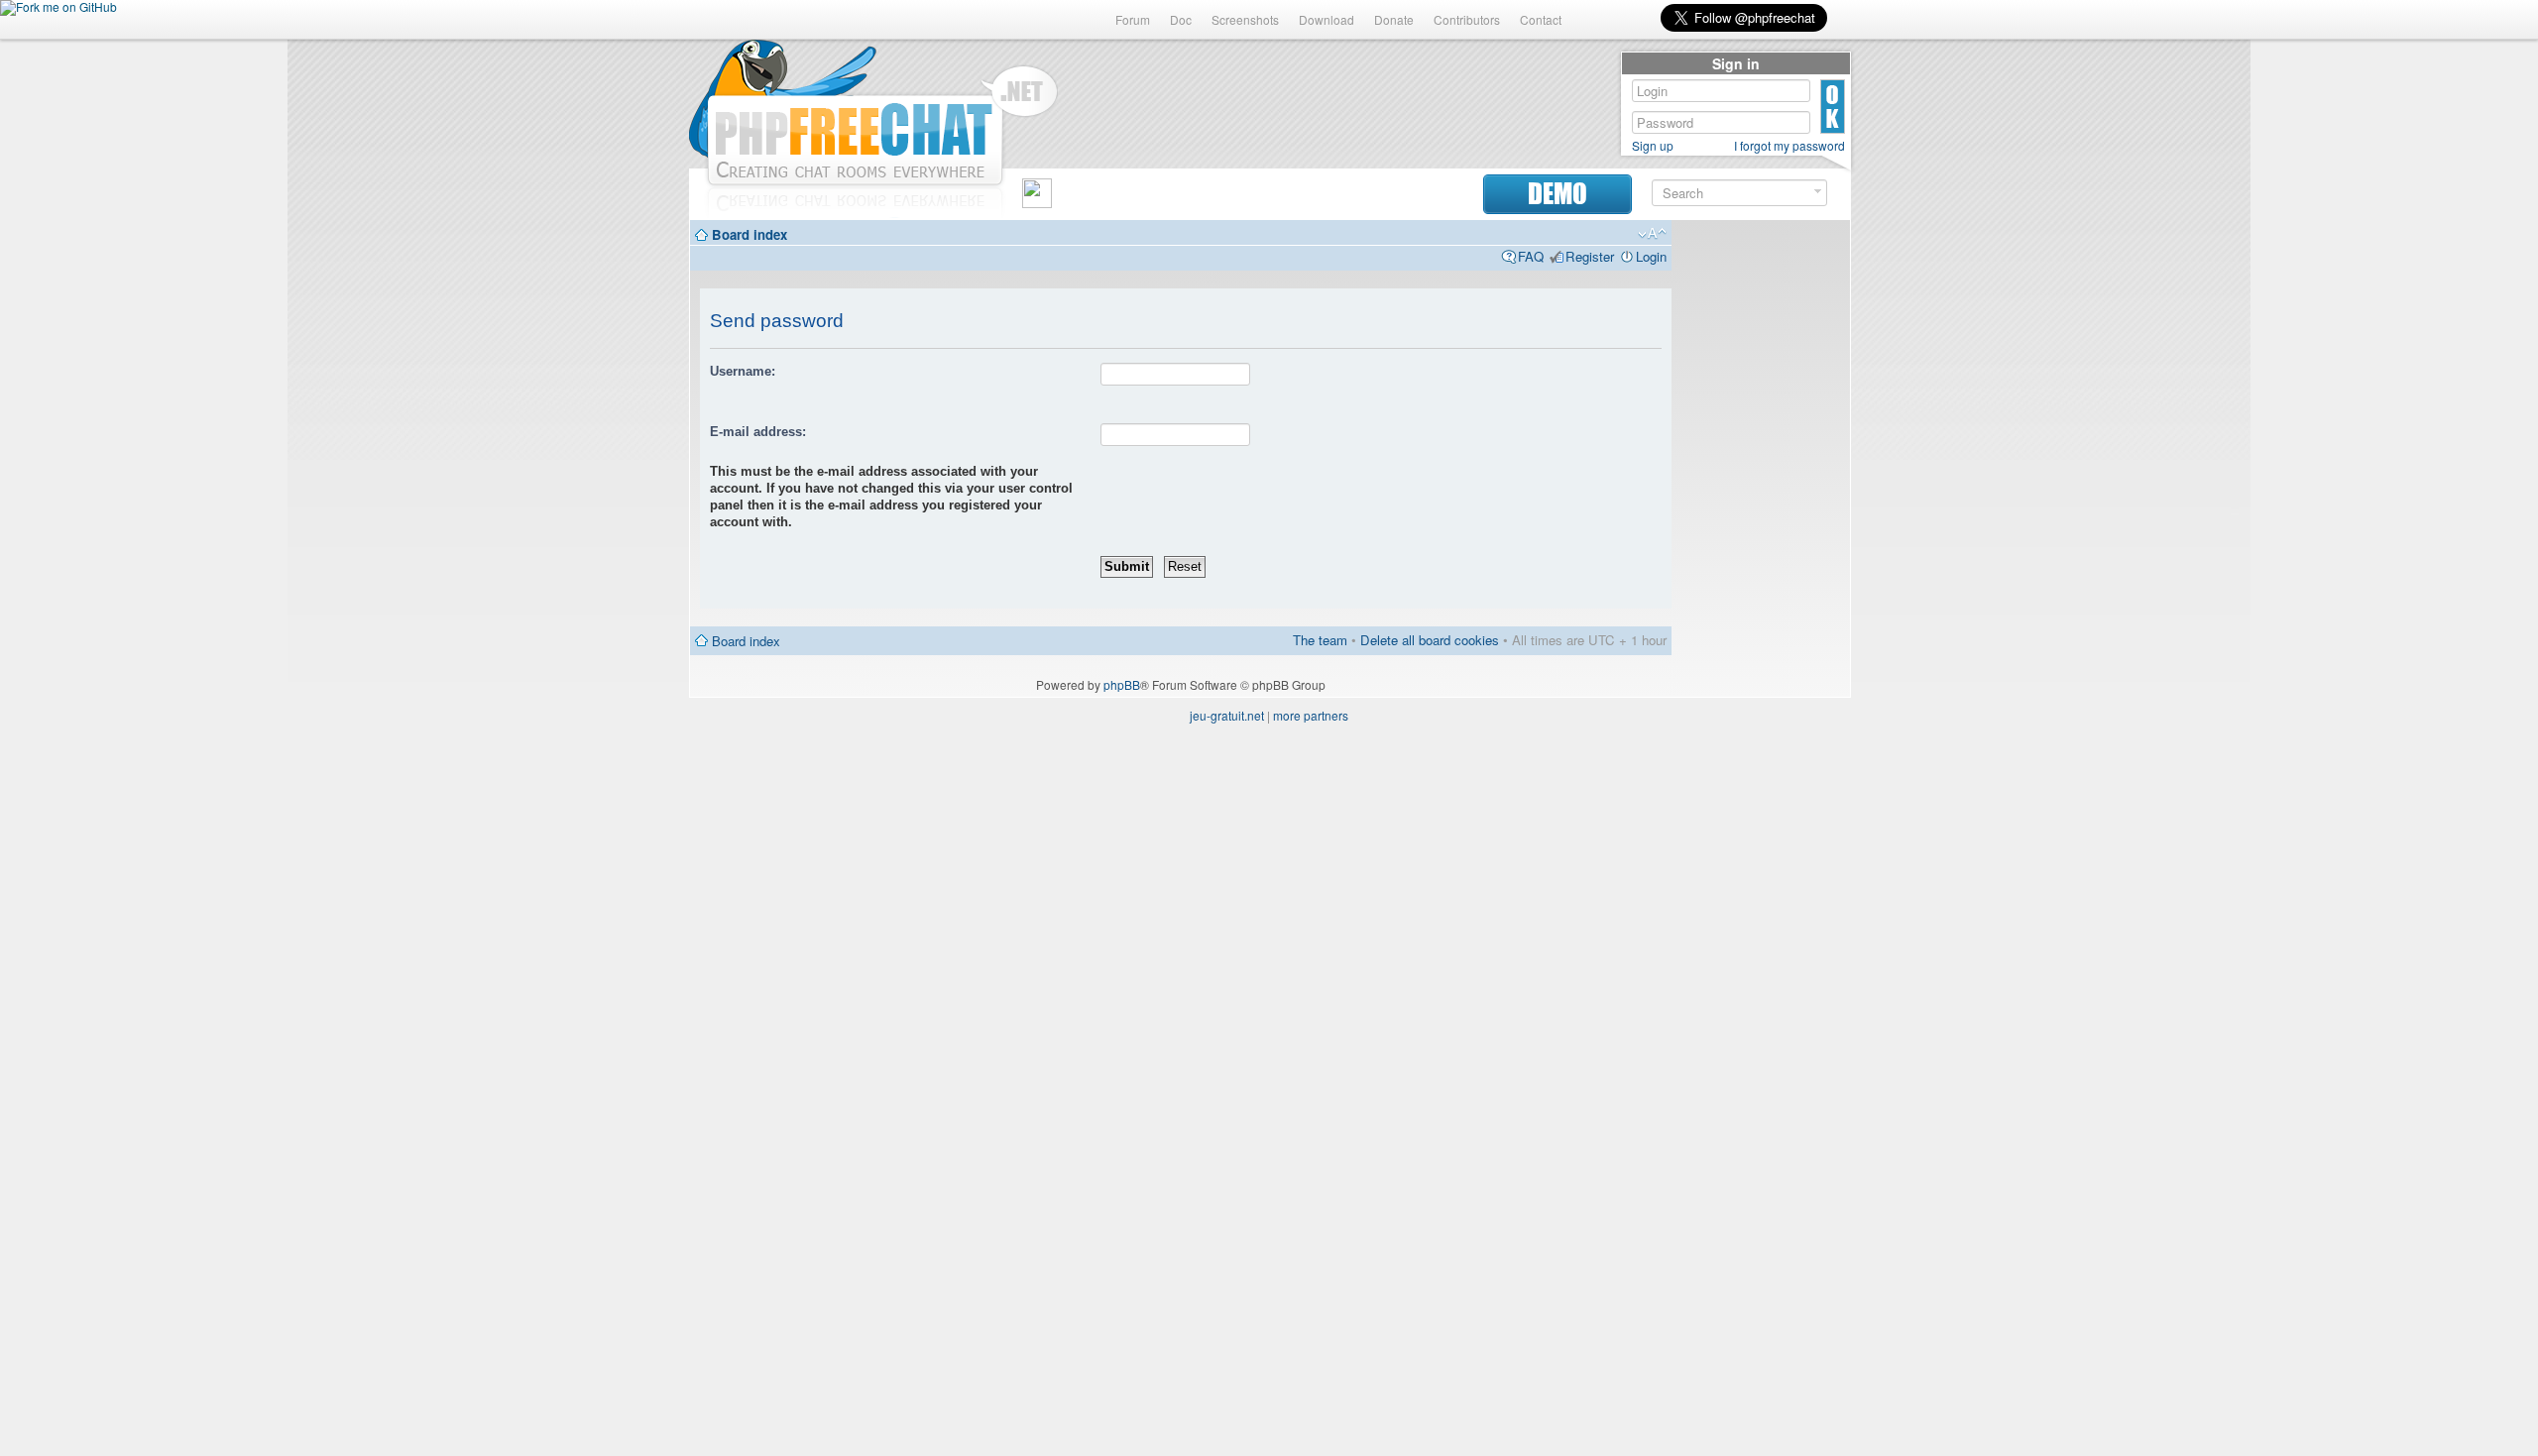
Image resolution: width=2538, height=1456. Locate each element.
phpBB (1122, 684)
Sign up (1653, 146)
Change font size (1652, 234)
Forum (1133, 19)
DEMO (1557, 194)
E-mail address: (758, 432)
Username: (743, 371)
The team (1320, 640)
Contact (1541, 19)
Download (1327, 19)
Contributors (1467, 19)
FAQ (1531, 256)
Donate (1394, 19)
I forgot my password (1789, 146)
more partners (1311, 715)
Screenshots (1245, 19)
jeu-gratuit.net (1227, 715)
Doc (1181, 19)
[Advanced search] (1818, 192)
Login (1651, 256)
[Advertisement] (1761, 527)
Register (1590, 256)
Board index (750, 234)
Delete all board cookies (1430, 640)
